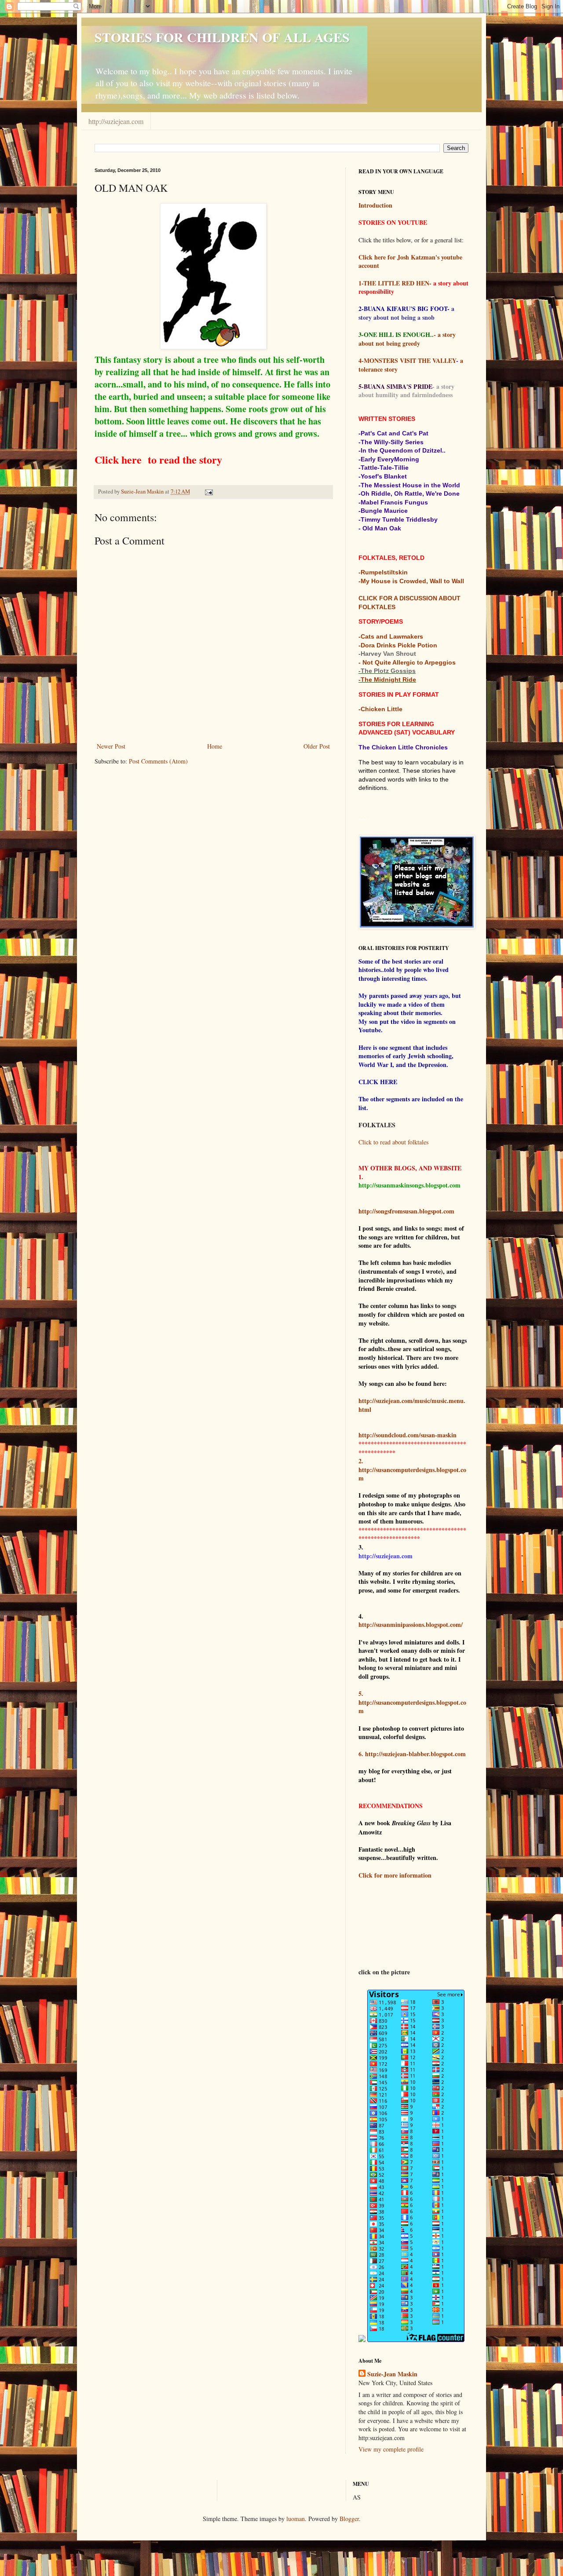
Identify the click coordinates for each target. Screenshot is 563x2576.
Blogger (349, 2519)
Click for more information (395, 1875)
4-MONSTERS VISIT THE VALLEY (407, 360)
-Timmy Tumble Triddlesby (398, 519)
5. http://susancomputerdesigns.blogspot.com (412, 1702)
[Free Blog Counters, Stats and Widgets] (362, 2340)
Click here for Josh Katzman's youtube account (410, 261)
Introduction (375, 205)
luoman (296, 2519)
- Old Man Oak (380, 528)
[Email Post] (208, 491)
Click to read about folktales (393, 1142)
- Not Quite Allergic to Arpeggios (407, 662)
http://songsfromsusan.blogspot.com (406, 1211)
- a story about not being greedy (407, 339)
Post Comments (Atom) (158, 761)
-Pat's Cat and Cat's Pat (393, 433)
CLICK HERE (378, 1082)
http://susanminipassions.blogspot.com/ (411, 1624)
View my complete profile (391, 2449)
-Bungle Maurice (383, 511)
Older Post (317, 746)
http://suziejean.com (116, 121)
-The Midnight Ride (387, 680)
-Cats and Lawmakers (391, 636)
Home (215, 746)
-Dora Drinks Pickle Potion (398, 645)
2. (361, 1461)
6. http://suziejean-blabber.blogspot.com (412, 1754)
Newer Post (111, 746)
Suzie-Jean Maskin (392, 2374)
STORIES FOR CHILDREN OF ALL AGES (222, 37)
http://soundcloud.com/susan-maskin (408, 1435)
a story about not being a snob (406, 313)
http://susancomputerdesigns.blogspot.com (412, 1474)
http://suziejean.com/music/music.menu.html (412, 1405)
